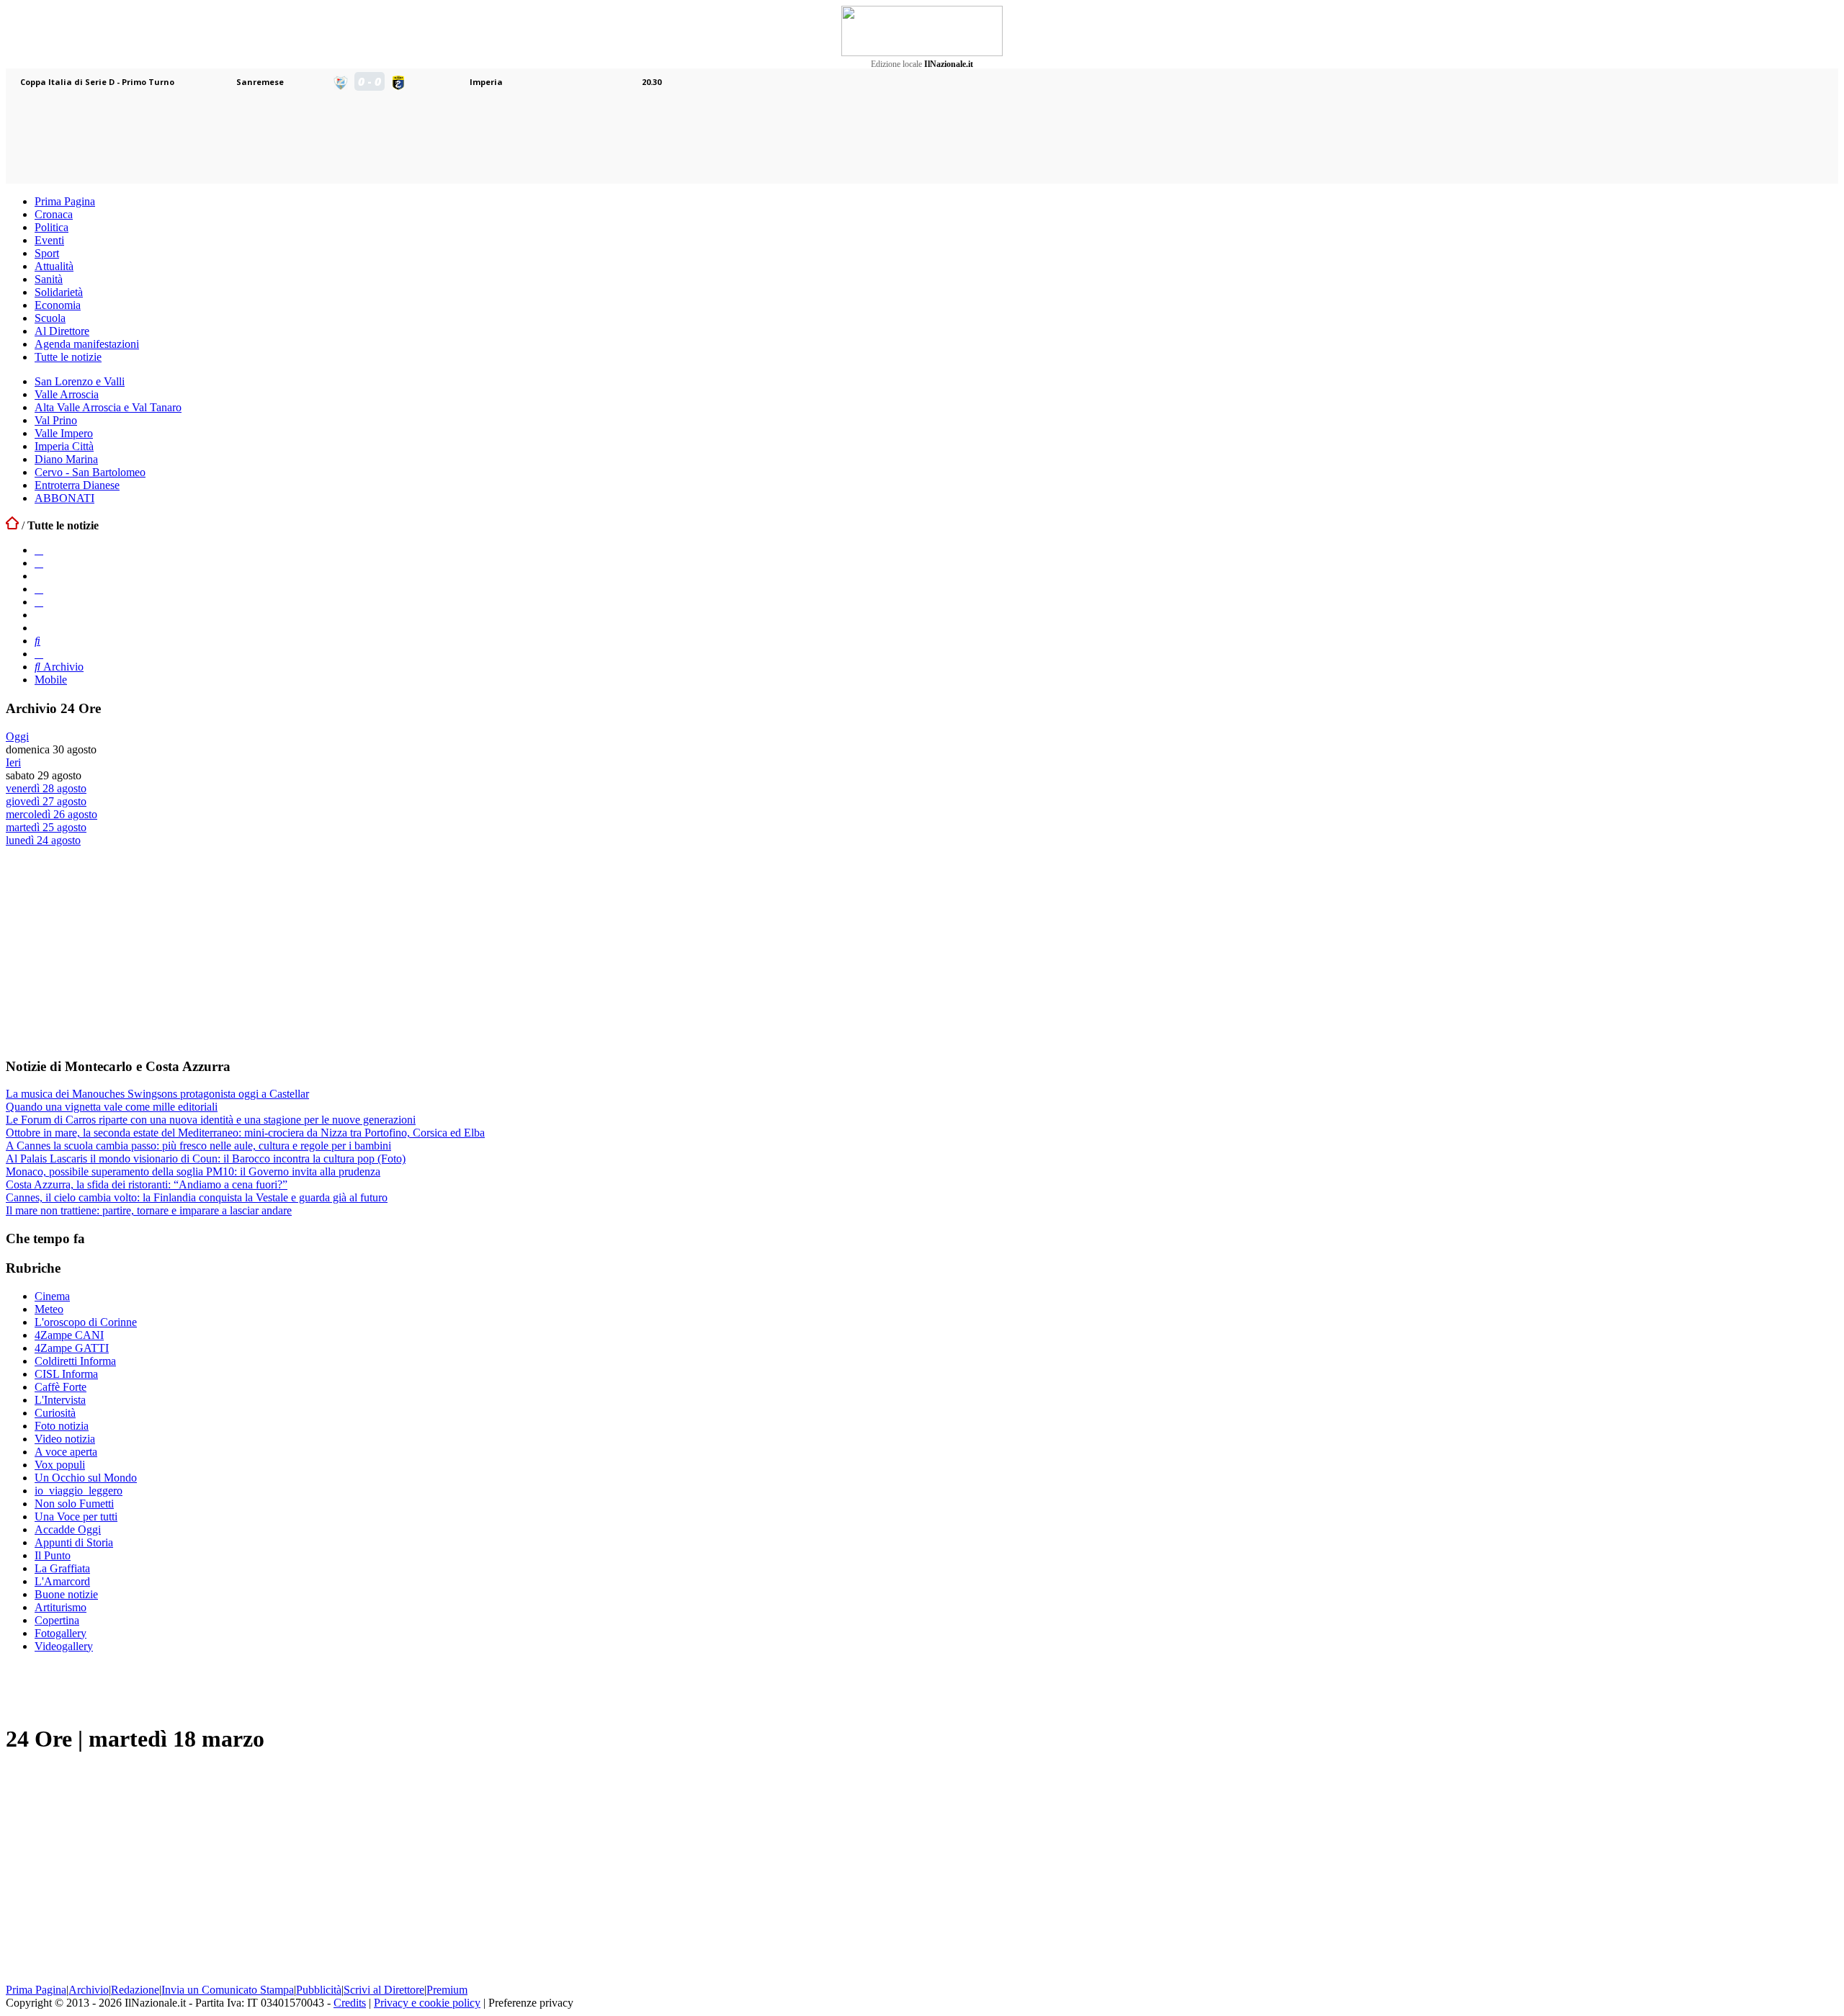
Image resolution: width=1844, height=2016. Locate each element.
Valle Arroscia (67, 394)
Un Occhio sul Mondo (86, 1478)
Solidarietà (59, 292)
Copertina (57, 1620)
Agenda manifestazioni (87, 344)
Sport (47, 253)
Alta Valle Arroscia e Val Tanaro (108, 407)
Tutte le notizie (68, 357)
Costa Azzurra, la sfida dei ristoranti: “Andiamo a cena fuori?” (147, 1184)
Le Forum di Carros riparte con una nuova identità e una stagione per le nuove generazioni (211, 1120)
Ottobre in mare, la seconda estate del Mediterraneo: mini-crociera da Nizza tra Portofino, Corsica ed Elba (245, 1133)
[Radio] (37, 641)
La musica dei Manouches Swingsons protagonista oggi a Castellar (157, 1094)
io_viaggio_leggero (79, 1491)
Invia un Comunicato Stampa (228, 1990)
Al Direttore (62, 331)
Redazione (135, 1990)
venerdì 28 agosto (46, 788)
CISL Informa (66, 1374)
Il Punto (53, 1555)
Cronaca (54, 214)
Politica (52, 227)
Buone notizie (66, 1594)
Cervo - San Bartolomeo (90, 472)
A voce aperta (66, 1452)
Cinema (52, 1296)
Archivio (62, 667)
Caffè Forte (61, 1387)
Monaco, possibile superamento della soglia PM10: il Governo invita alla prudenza (193, 1171)
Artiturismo (61, 1607)
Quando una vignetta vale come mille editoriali (112, 1107)
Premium (447, 1990)
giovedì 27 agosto (46, 801)
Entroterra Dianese (77, 485)
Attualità (54, 266)
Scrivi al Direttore (384, 1990)
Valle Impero (64, 433)
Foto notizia (62, 1426)
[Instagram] (39, 563)
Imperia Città (64, 446)
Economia (58, 305)
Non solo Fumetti (74, 1504)
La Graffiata (62, 1568)
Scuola (50, 318)
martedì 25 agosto (46, 827)
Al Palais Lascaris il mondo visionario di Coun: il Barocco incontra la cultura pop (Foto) (206, 1159)
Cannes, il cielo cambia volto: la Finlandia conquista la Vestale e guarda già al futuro (197, 1197)
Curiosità (55, 1413)
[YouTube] (39, 589)
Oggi (17, 736)
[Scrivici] (39, 654)
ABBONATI (64, 498)
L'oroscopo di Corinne (86, 1322)
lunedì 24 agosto (43, 840)
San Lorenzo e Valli (80, 381)
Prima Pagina (65, 201)
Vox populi (60, 1465)
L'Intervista (60, 1400)
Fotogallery (61, 1633)
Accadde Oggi (68, 1529)
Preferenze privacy (531, 2003)
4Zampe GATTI (72, 1348)
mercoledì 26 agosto (52, 814)
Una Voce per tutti (76, 1517)
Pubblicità (319, 1990)
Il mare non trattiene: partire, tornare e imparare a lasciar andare (149, 1210)
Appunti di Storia (74, 1542)
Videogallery (64, 1646)
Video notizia (65, 1439)
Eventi (49, 240)
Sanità (49, 279)
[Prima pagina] (12, 525)
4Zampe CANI (69, 1335)
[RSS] (39, 602)
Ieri (13, 762)
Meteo (49, 1309)
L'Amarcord (62, 1581)
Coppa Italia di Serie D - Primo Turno (97, 82)
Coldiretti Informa (75, 1361)
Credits (350, 2003)
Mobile (51, 680)
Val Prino (56, 420)
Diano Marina (66, 459)
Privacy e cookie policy (427, 2003)
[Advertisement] (114, 951)
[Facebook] (39, 550)
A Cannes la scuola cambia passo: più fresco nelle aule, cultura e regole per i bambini (198, 1146)
